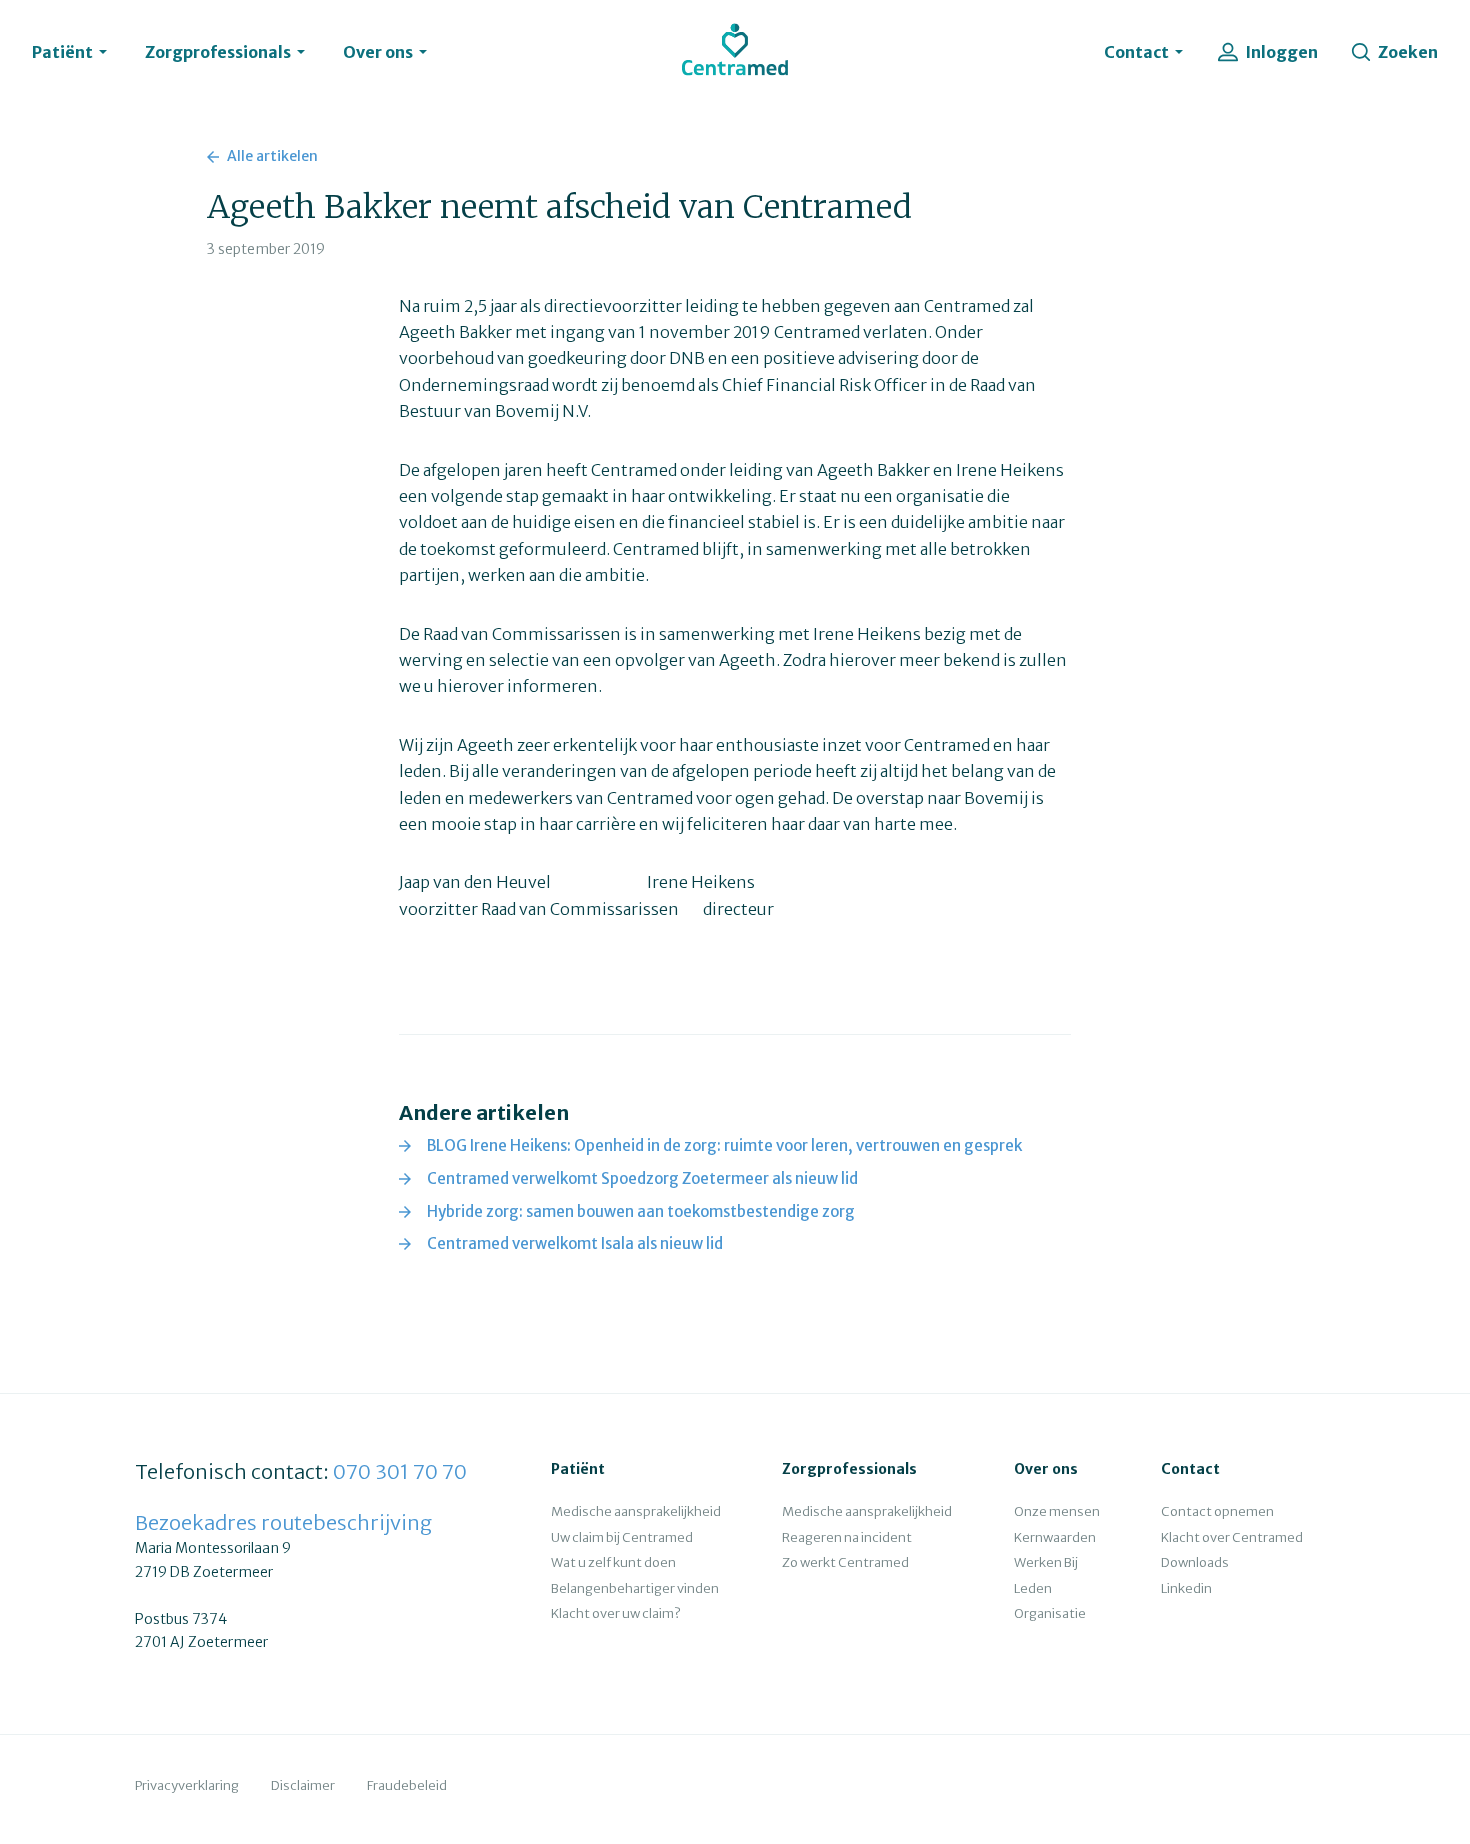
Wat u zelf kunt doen (613, 1562)
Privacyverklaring (187, 1785)
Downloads (1195, 1562)
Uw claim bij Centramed (622, 1537)
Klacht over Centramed (1232, 1537)
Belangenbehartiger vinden (635, 1588)
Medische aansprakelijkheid (636, 1511)
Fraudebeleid (407, 1785)
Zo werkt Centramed (845, 1562)
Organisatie (1050, 1613)
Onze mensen (1057, 1511)
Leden (1033, 1588)
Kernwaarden (1055, 1537)
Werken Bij (1046, 1562)
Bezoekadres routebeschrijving (283, 1522)
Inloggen (1281, 52)
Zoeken (1408, 52)
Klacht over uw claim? (616, 1613)
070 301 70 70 (400, 1471)
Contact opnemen (1217, 1511)
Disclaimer (303, 1785)
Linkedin (1186, 1588)
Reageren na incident (847, 1537)
